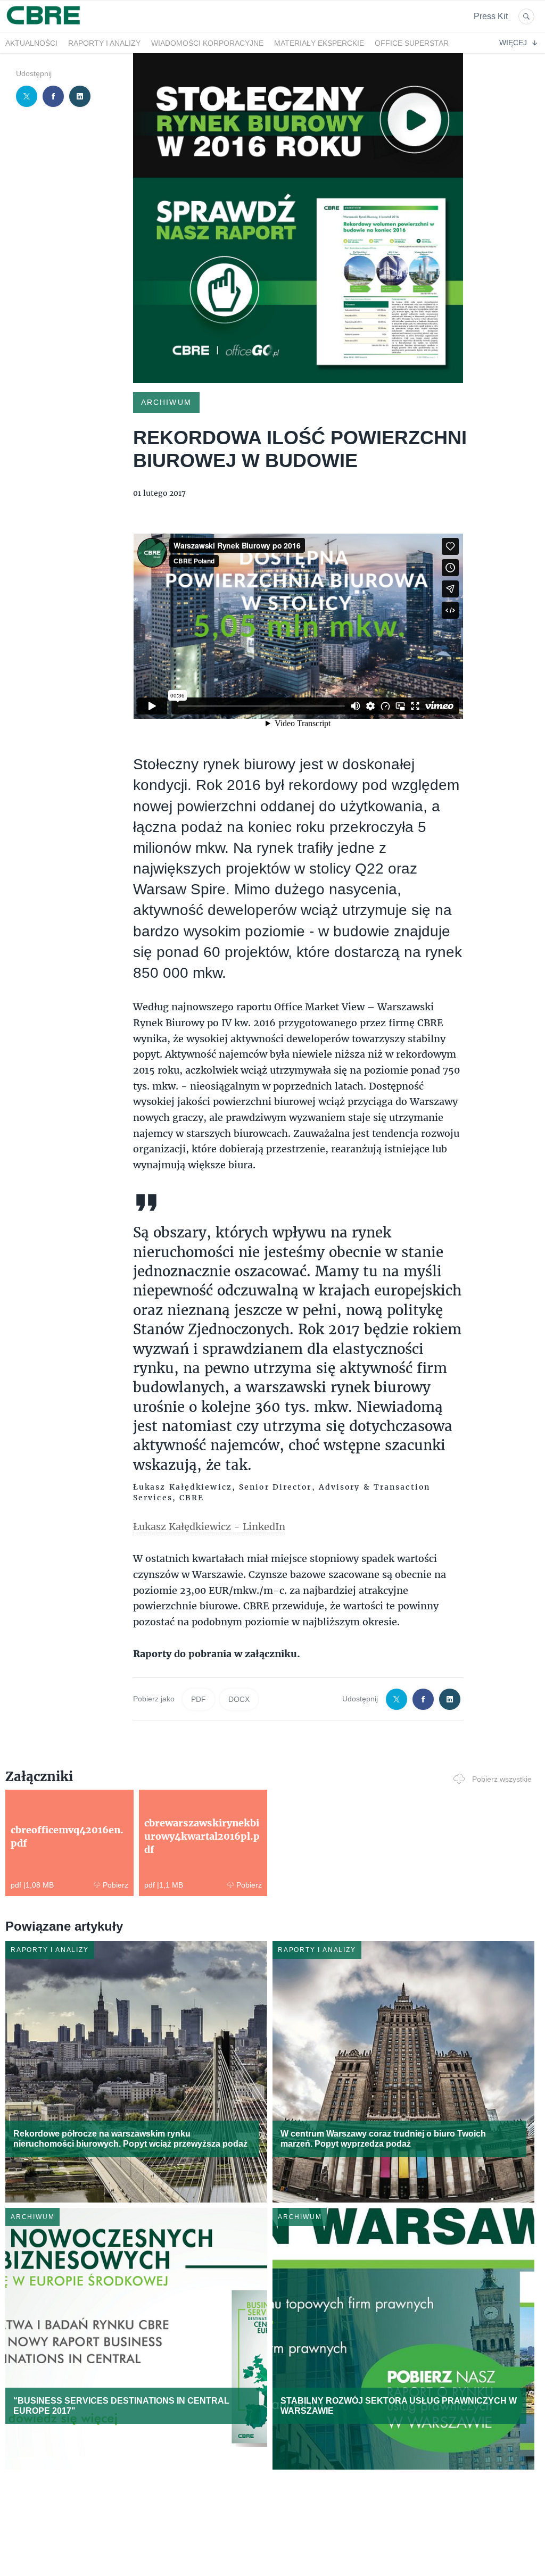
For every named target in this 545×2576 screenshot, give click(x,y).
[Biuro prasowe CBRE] (44, 26)
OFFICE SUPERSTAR (412, 43)
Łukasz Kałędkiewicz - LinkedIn (209, 1526)
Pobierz (115, 1885)
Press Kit (491, 16)
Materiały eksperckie (319, 43)
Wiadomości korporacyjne (207, 43)
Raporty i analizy (104, 43)
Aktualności (31, 43)
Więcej (513, 43)
